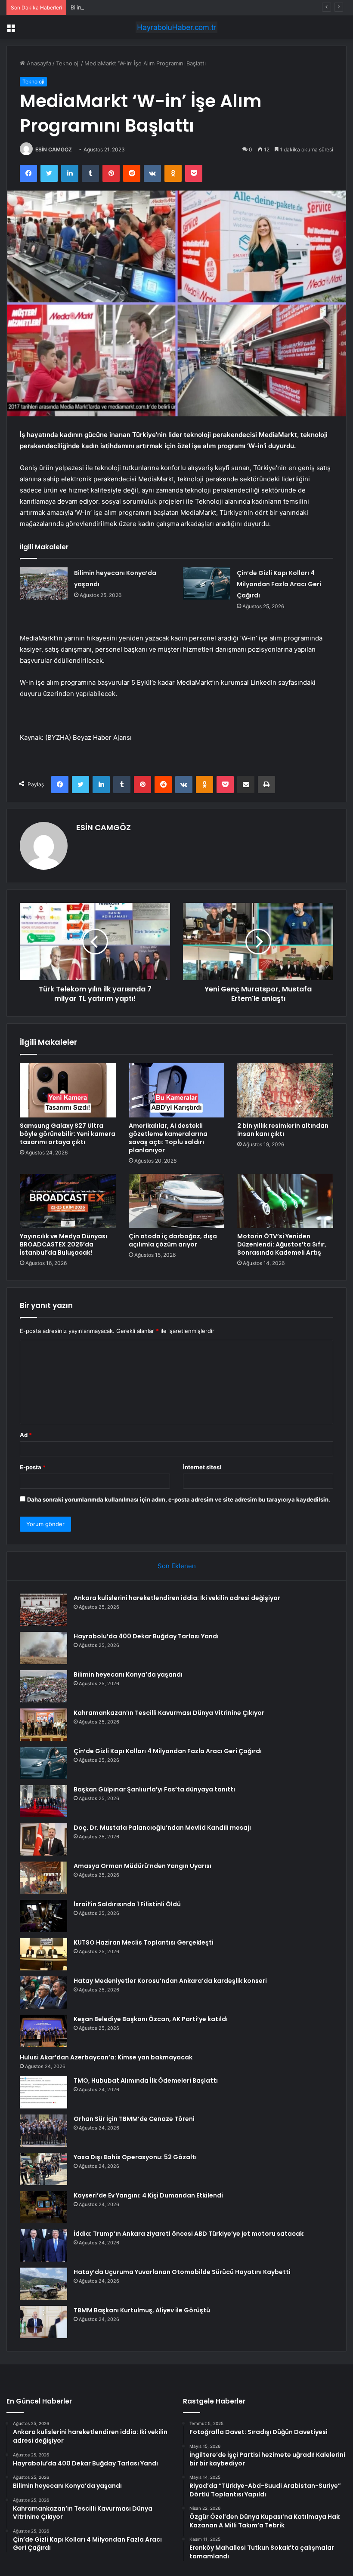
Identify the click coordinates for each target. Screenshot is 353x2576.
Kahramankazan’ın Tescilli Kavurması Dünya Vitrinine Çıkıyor (169, 1713)
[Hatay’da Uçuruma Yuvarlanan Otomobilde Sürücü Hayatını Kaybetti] (43, 2284)
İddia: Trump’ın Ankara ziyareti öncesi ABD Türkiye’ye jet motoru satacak (189, 2234)
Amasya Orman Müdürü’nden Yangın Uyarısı (142, 1866)
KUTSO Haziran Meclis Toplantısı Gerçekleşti (144, 1942)
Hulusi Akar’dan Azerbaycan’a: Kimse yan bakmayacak (106, 2057)
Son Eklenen (177, 1566)
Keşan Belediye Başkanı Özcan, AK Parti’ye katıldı (151, 2019)
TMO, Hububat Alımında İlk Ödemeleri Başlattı (146, 2080)
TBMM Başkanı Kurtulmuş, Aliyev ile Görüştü (142, 2310)
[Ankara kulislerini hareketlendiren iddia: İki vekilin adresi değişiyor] (43, 1610)
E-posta (33, 1467)
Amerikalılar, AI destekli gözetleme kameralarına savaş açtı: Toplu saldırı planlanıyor (168, 1138)
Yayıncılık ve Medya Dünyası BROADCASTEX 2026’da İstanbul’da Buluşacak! (63, 1244)
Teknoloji (68, 63)
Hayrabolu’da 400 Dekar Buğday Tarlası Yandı (146, 1636)
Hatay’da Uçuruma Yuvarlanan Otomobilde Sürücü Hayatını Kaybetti (182, 2272)
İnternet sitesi (202, 1467)
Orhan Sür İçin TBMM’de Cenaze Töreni (134, 2119)
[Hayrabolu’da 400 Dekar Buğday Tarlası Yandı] (43, 1648)
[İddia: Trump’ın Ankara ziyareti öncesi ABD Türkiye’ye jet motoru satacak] (43, 2245)
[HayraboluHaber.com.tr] (176, 27)
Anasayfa (38, 63)
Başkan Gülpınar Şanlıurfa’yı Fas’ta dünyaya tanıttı (154, 1789)
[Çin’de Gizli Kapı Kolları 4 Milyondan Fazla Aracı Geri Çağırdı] (207, 583)
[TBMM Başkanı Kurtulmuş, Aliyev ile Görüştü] (43, 2322)
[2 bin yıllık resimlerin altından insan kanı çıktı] (285, 1090)
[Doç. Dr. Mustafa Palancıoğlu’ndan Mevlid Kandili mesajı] (43, 1839)
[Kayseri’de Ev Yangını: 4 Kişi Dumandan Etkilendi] (43, 2207)
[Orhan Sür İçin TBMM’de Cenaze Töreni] (43, 2131)
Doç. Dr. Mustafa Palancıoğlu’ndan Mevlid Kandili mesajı (162, 1828)
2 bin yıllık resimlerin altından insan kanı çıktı (283, 1130)
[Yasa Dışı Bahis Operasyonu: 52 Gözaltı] (43, 2169)
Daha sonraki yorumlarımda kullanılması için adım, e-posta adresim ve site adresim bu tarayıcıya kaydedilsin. (179, 1499)
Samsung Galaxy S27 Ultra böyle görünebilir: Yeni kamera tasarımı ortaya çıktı (68, 1134)
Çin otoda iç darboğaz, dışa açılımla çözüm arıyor (173, 1240)
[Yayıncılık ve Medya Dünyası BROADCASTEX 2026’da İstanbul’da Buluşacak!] (68, 1201)
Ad (26, 1435)
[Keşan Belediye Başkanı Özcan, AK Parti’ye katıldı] (43, 2031)
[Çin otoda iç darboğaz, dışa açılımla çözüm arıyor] (177, 1201)
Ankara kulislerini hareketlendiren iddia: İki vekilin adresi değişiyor (177, 1598)
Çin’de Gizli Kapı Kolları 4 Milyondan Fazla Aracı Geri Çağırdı (279, 584)
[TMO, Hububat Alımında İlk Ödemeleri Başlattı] (43, 2092)
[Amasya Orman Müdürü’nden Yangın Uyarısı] (43, 1878)
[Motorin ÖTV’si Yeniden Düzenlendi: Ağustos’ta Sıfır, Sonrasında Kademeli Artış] (285, 1201)
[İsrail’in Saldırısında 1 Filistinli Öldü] (43, 1916)
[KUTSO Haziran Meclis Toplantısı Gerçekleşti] (43, 1954)
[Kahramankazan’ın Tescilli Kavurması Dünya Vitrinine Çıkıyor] (43, 1725)
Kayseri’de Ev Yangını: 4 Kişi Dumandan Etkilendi (148, 2195)
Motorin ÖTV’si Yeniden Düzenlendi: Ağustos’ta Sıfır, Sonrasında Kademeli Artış (282, 1244)
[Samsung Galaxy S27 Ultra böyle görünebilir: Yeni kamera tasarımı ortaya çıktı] (68, 1090)
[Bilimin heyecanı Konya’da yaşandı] (44, 583)
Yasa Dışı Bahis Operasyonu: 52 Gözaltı (135, 2157)
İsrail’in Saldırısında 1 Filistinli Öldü (127, 1904)
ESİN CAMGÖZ (54, 149)
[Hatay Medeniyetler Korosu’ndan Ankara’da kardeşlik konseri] (43, 1993)
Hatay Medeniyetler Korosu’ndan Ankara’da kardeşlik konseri (170, 1981)
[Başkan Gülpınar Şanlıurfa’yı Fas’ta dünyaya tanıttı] (43, 1801)
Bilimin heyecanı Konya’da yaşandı (115, 7)
